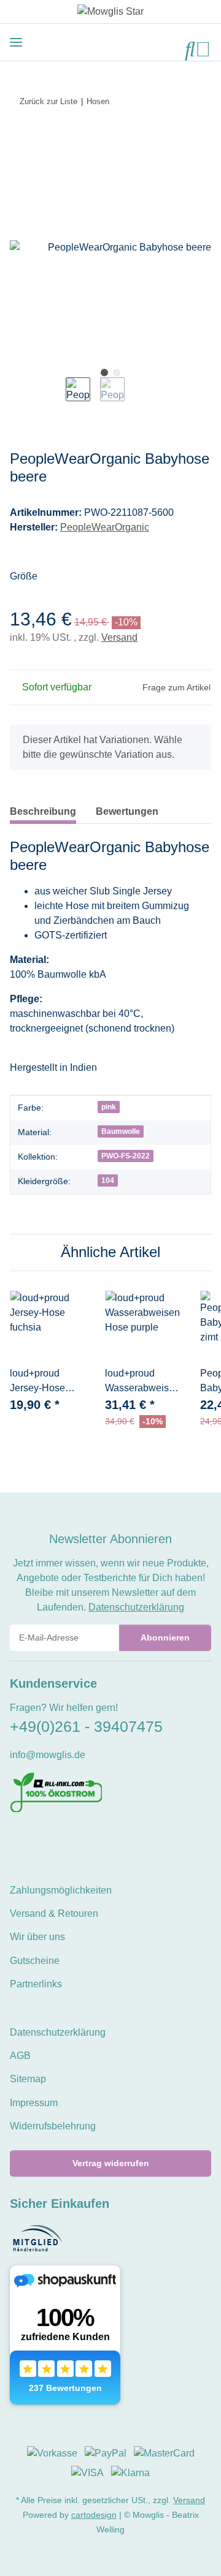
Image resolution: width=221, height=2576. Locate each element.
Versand (119, 637)
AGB (20, 2056)
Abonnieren (165, 1637)
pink (109, 1107)
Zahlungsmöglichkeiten (61, 1890)
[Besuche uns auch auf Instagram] (59, 1839)
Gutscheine (35, 1961)
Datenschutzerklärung (136, 1607)
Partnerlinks (36, 1984)
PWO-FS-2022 (126, 1156)
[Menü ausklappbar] (16, 42)
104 (108, 1180)
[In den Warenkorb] (20, 140)
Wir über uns (37, 1937)
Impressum (34, 2103)
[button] (190, 49)
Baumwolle (121, 1131)
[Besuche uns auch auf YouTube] (38, 1839)
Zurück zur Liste (48, 101)
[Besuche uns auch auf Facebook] (17, 1839)
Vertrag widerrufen (111, 2163)
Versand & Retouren (54, 1913)
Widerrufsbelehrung (53, 2126)
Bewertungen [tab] (127, 811)
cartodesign (94, 2515)
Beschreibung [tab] (43, 811)
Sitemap (28, 2079)
